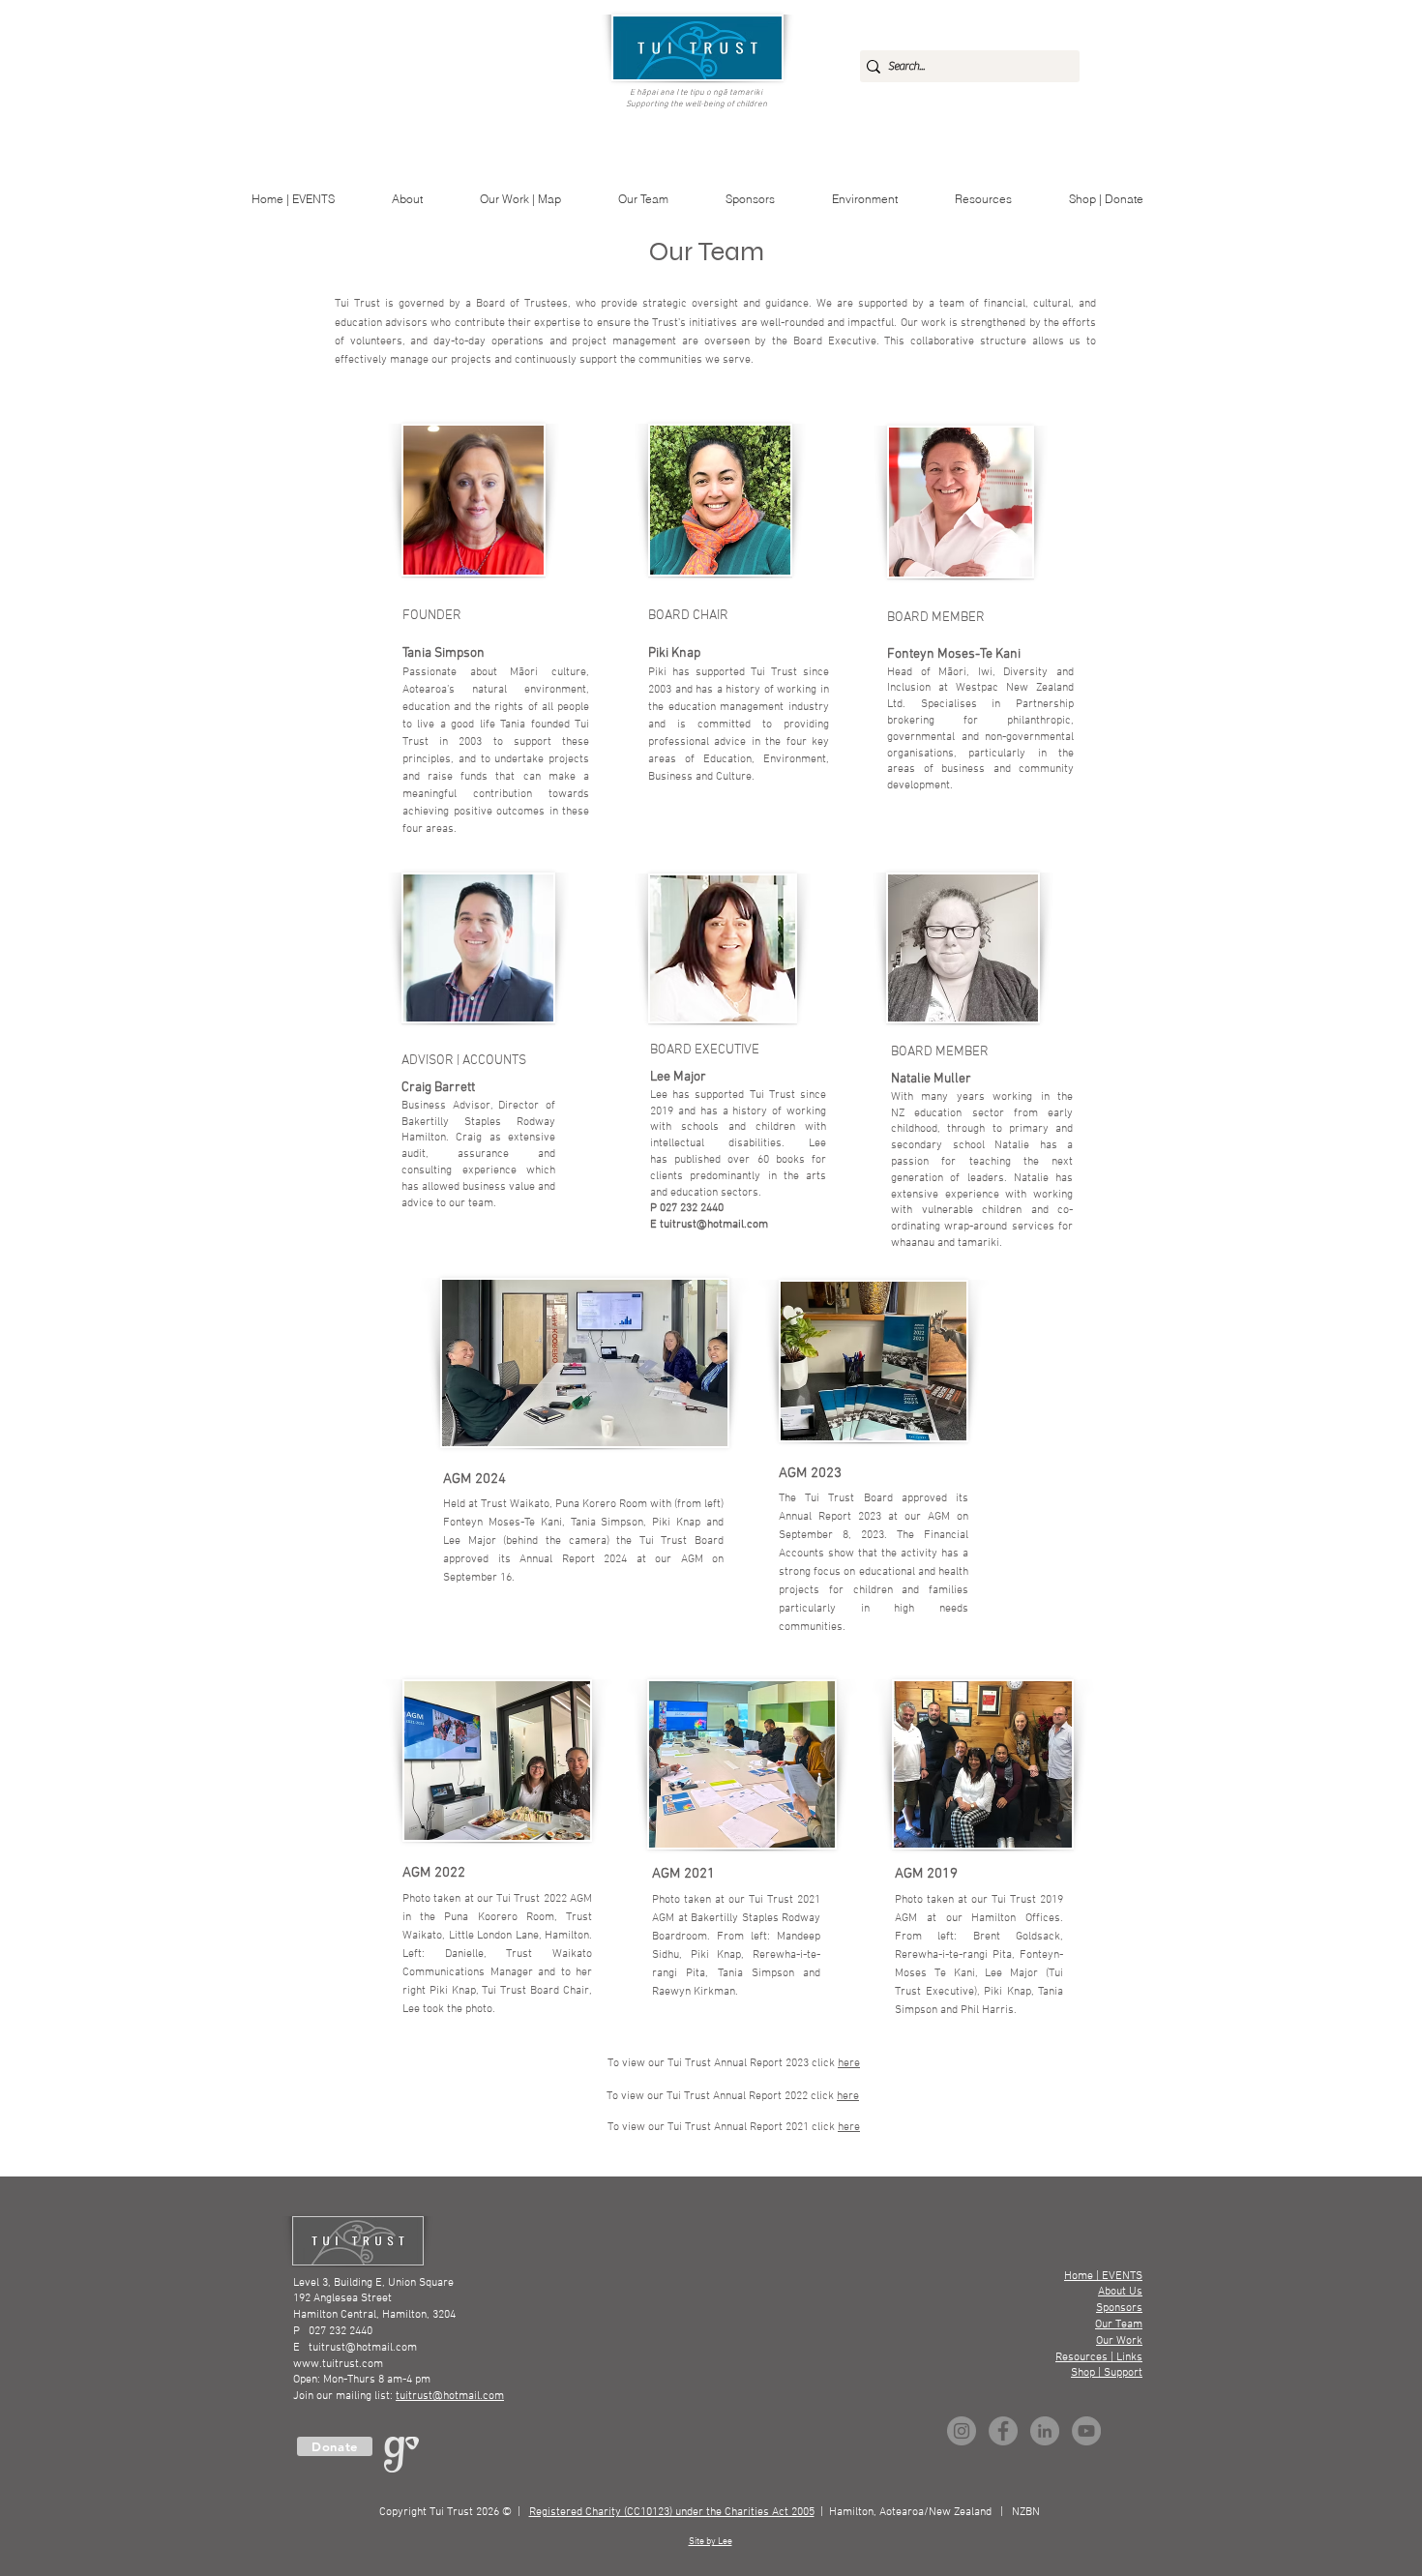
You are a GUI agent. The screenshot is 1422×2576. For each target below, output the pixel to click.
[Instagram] (962, 2431)
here (849, 2127)
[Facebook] (1003, 2431)
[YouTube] (1086, 2431)
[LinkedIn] (1045, 2431)
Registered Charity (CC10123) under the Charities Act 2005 (672, 2512)
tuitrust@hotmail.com (714, 1225)
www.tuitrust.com (338, 2364)
